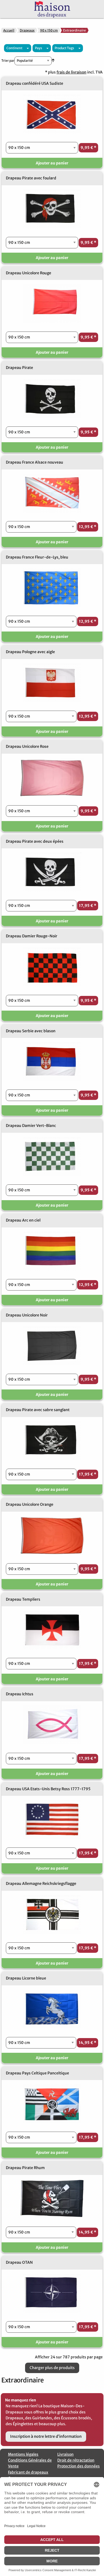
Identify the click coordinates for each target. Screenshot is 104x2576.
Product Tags (64, 48)
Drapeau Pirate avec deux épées (35, 841)
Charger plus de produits (52, 2368)
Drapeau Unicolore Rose (27, 746)
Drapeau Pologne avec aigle (30, 652)
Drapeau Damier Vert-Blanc (31, 1126)
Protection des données (79, 2466)
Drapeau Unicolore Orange (30, 1504)
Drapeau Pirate (19, 368)
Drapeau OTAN (19, 2262)
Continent (14, 48)
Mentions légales (23, 2454)
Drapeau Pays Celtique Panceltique (37, 2073)
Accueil (9, 30)
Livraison (65, 2454)
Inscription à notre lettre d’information (46, 2436)
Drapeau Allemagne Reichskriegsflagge (41, 1884)
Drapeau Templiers (23, 1599)
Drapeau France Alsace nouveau (35, 462)
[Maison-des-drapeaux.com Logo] (52, 9)
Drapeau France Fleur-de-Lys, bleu (37, 557)
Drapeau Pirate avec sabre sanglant (38, 1410)
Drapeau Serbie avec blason (31, 1031)
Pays (39, 48)
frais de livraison (71, 72)
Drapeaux (27, 30)
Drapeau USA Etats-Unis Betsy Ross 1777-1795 (48, 1789)
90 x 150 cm (49, 30)
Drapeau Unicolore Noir (27, 1315)
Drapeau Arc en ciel (23, 1220)
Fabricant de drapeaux (28, 2472)
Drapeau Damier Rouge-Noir (32, 936)
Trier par (8, 61)
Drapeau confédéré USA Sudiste (35, 83)
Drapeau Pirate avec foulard (31, 178)
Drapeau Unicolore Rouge (29, 273)
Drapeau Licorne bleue (26, 1978)
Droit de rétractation (76, 2460)
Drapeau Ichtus (20, 1694)
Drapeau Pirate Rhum (25, 2168)
